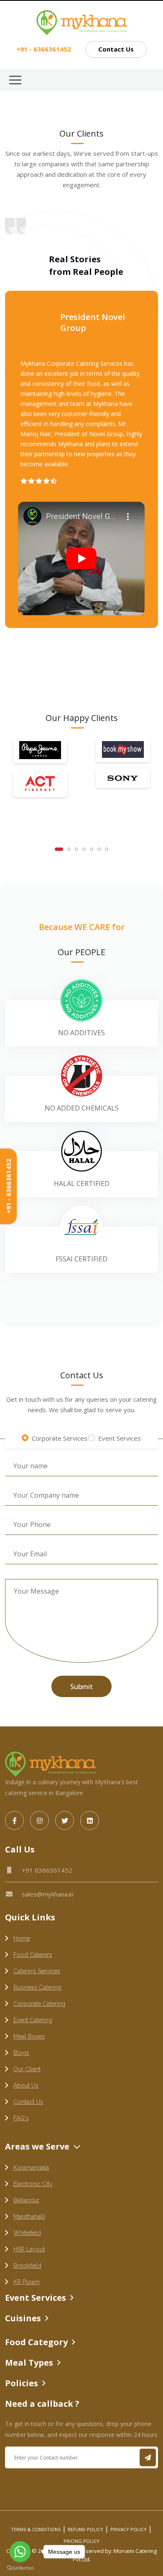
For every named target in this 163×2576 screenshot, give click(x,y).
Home (22, 1938)
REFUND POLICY (85, 2529)
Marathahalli (29, 2217)
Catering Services (37, 1971)
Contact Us (116, 49)
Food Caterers (33, 1955)
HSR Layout (29, 2249)
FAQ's (21, 2118)
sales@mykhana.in (48, 1894)
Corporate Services (60, 1438)
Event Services (120, 1438)
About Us (26, 2085)
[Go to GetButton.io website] (20, 2568)
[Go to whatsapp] (20, 2552)
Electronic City (33, 2184)
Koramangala (31, 2168)
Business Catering (37, 1987)
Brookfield (27, 2266)
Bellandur (26, 2200)
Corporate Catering (39, 2004)
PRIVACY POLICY (129, 2529)
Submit (81, 1687)
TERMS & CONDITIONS (36, 2529)
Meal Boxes (29, 2036)
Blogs (21, 2053)
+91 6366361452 (47, 1870)
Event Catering (33, 2020)
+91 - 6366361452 (8, 1187)
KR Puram (27, 2282)
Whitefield (27, 2233)
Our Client (27, 2069)
